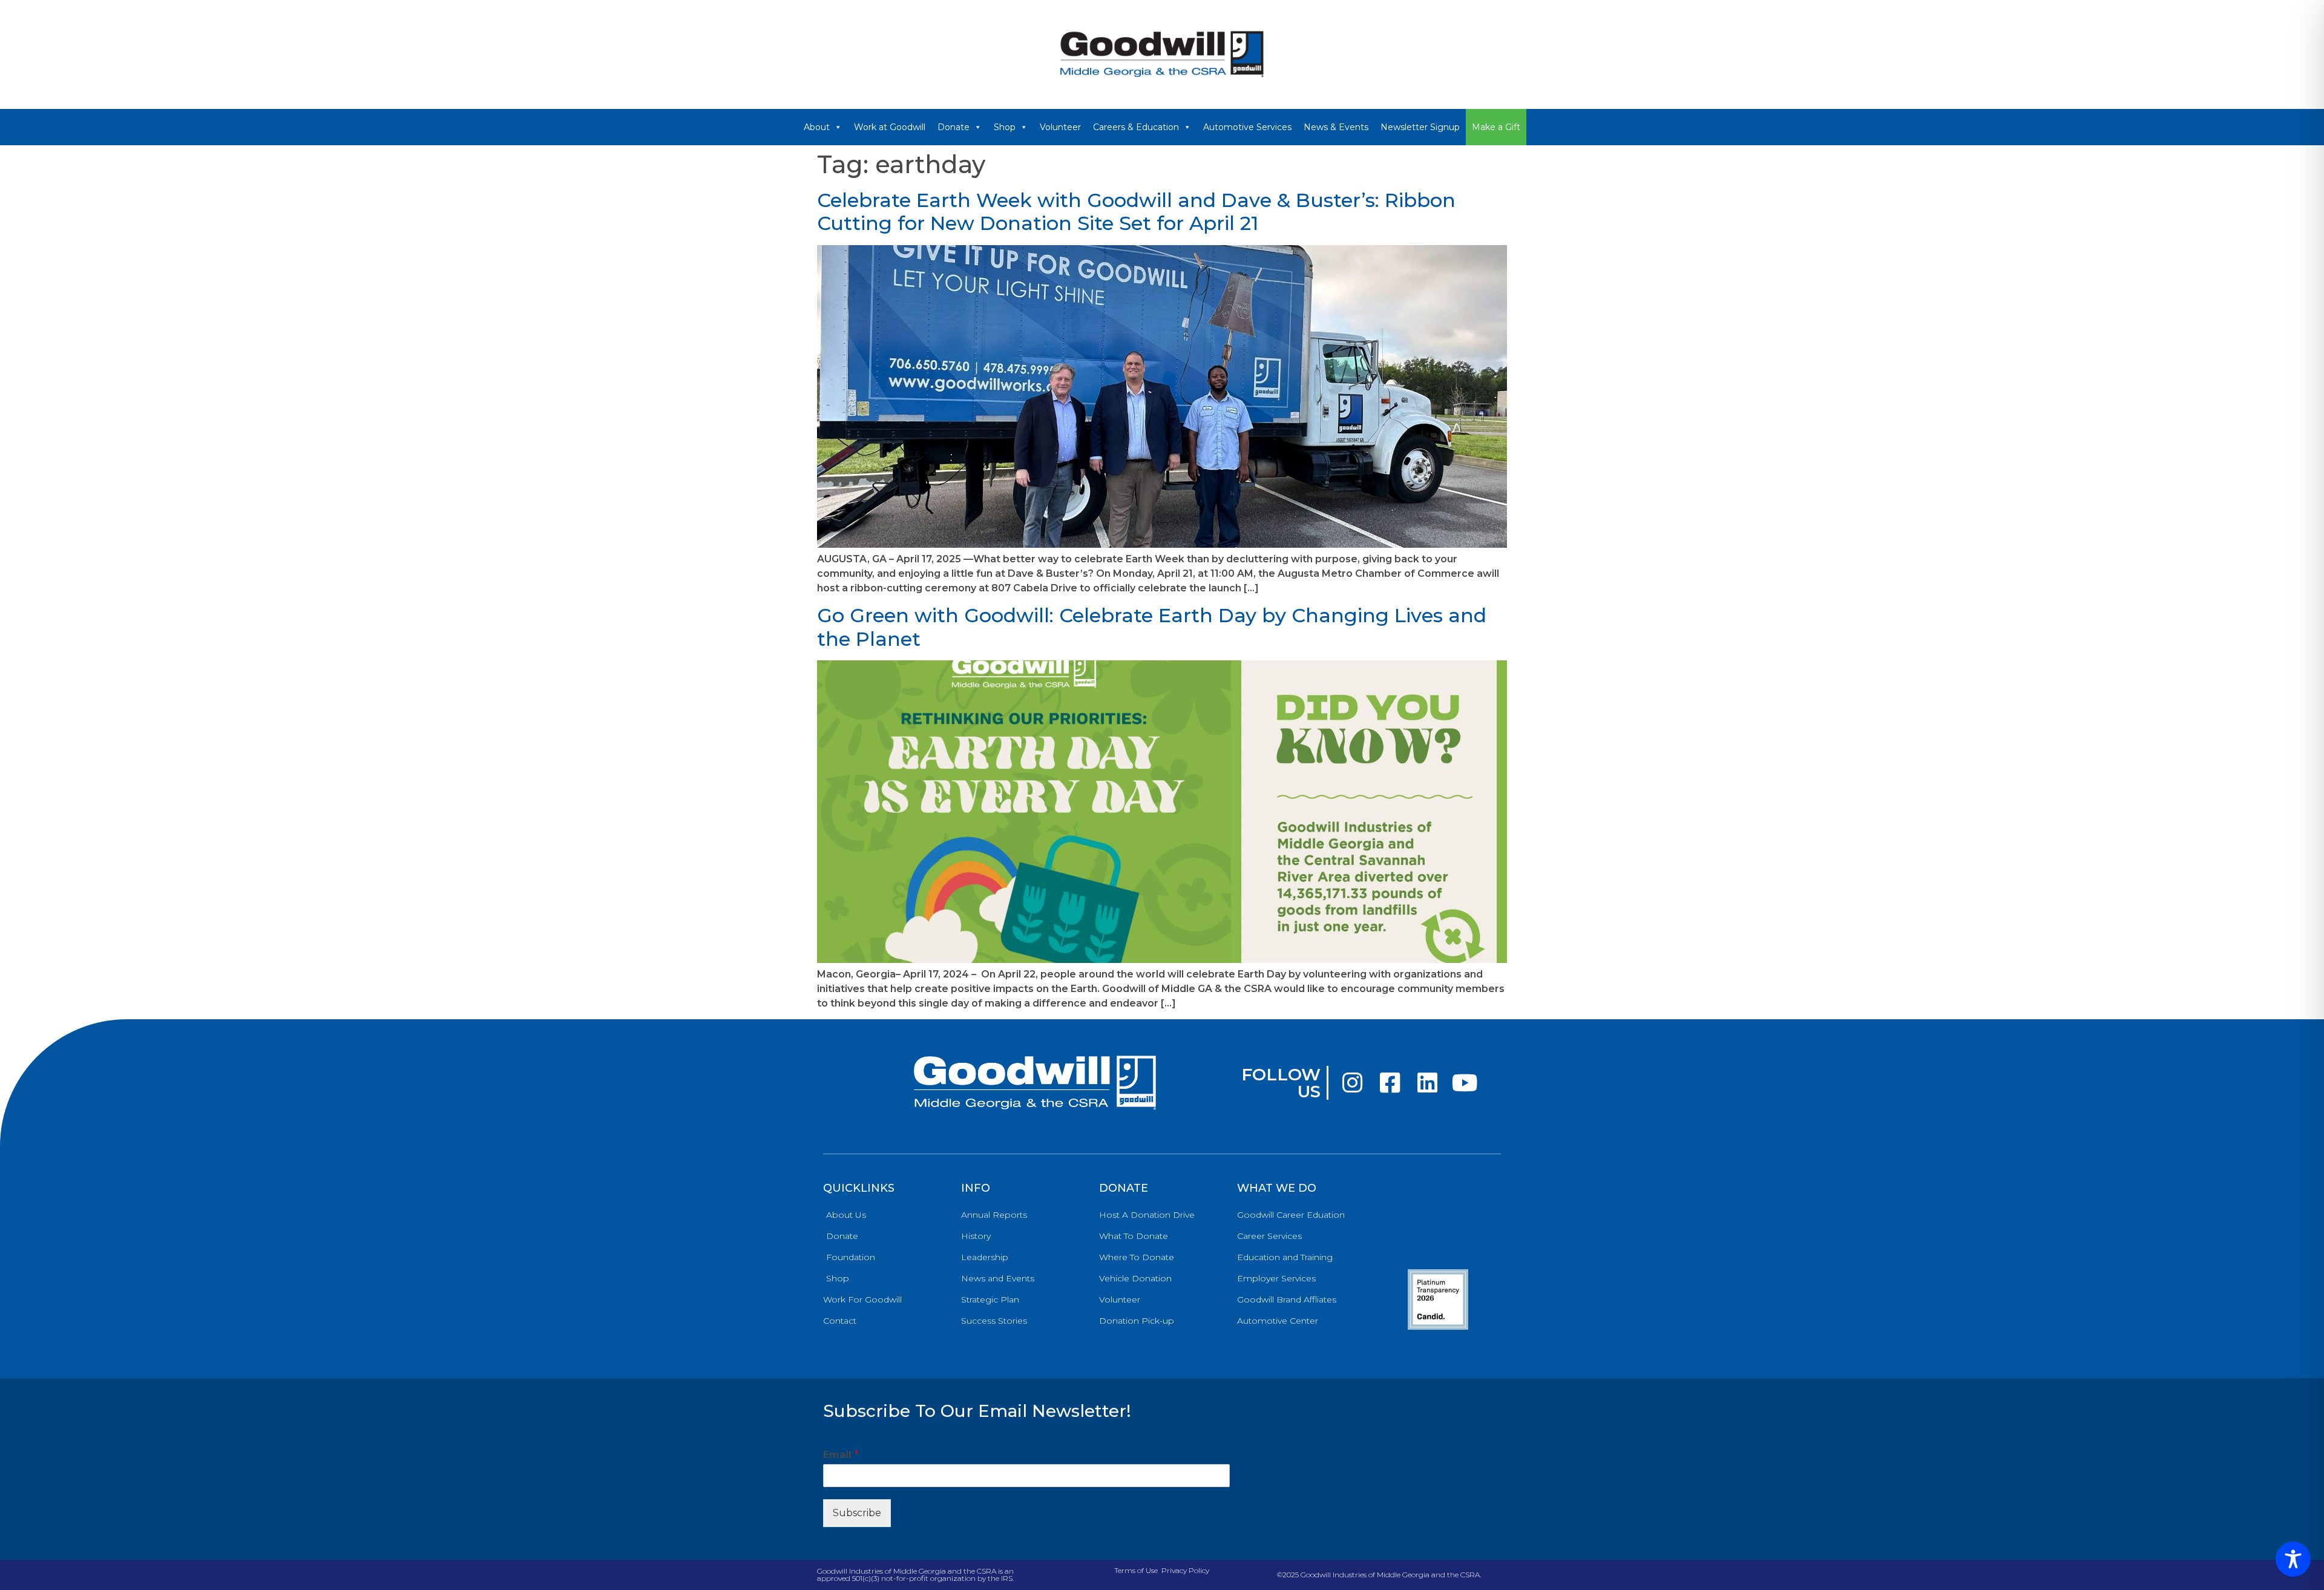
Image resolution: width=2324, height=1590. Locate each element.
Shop (1005, 127)
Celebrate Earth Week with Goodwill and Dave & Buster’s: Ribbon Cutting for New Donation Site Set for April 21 (1136, 212)
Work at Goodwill (890, 127)
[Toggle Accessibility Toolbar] (2293, 1559)
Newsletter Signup (1420, 127)
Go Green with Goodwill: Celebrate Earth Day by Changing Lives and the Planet (1152, 627)
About (817, 127)
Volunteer (1060, 127)
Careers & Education (1136, 127)
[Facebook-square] (1390, 1083)
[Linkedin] (1427, 1083)
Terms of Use (1136, 1570)
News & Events (1336, 127)
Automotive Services (1247, 127)
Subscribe (857, 1513)
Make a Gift (1496, 127)
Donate (954, 127)
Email (841, 1455)
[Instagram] (1352, 1083)
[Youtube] (1465, 1083)
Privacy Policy (1185, 1570)
